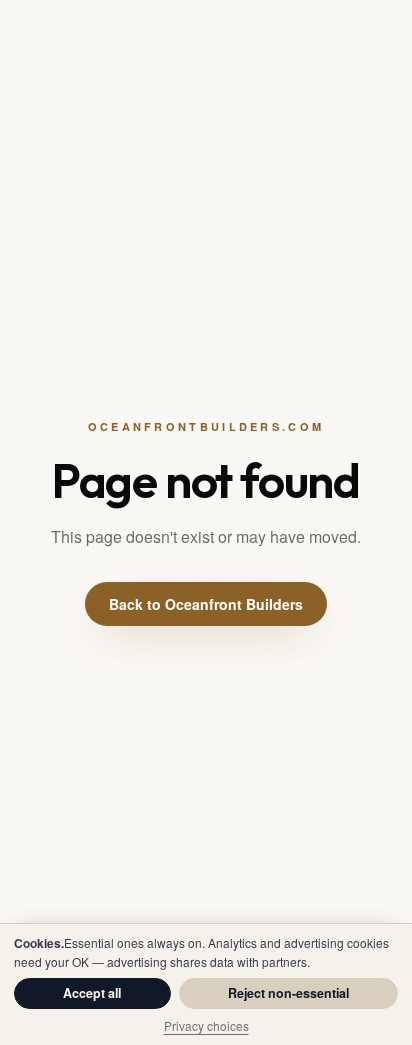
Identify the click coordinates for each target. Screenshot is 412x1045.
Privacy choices (206, 1025)
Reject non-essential (288, 993)
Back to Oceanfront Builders (206, 604)
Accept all (92, 993)
